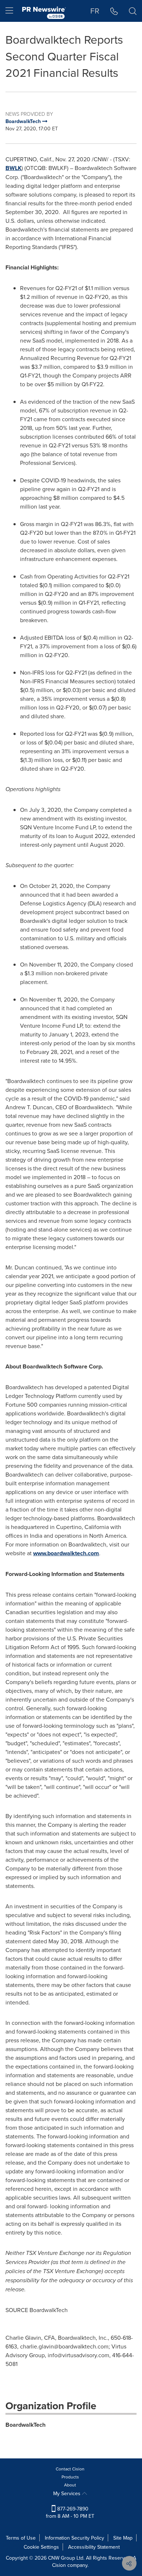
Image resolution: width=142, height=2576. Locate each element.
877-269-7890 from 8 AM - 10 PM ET (70, 2512)
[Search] (133, 11)
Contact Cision (70, 2469)
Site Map (123, 2538)
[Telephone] (114, 11)
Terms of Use (21, 2538)
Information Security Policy (74, 2538)
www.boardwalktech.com (66, 1553)
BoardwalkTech (25, 2425)
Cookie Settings (41, 2547)
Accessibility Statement (94, 2547)
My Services (68, 2493)
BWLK (13, 168)
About (70, 2485)
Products (70, 2477)
